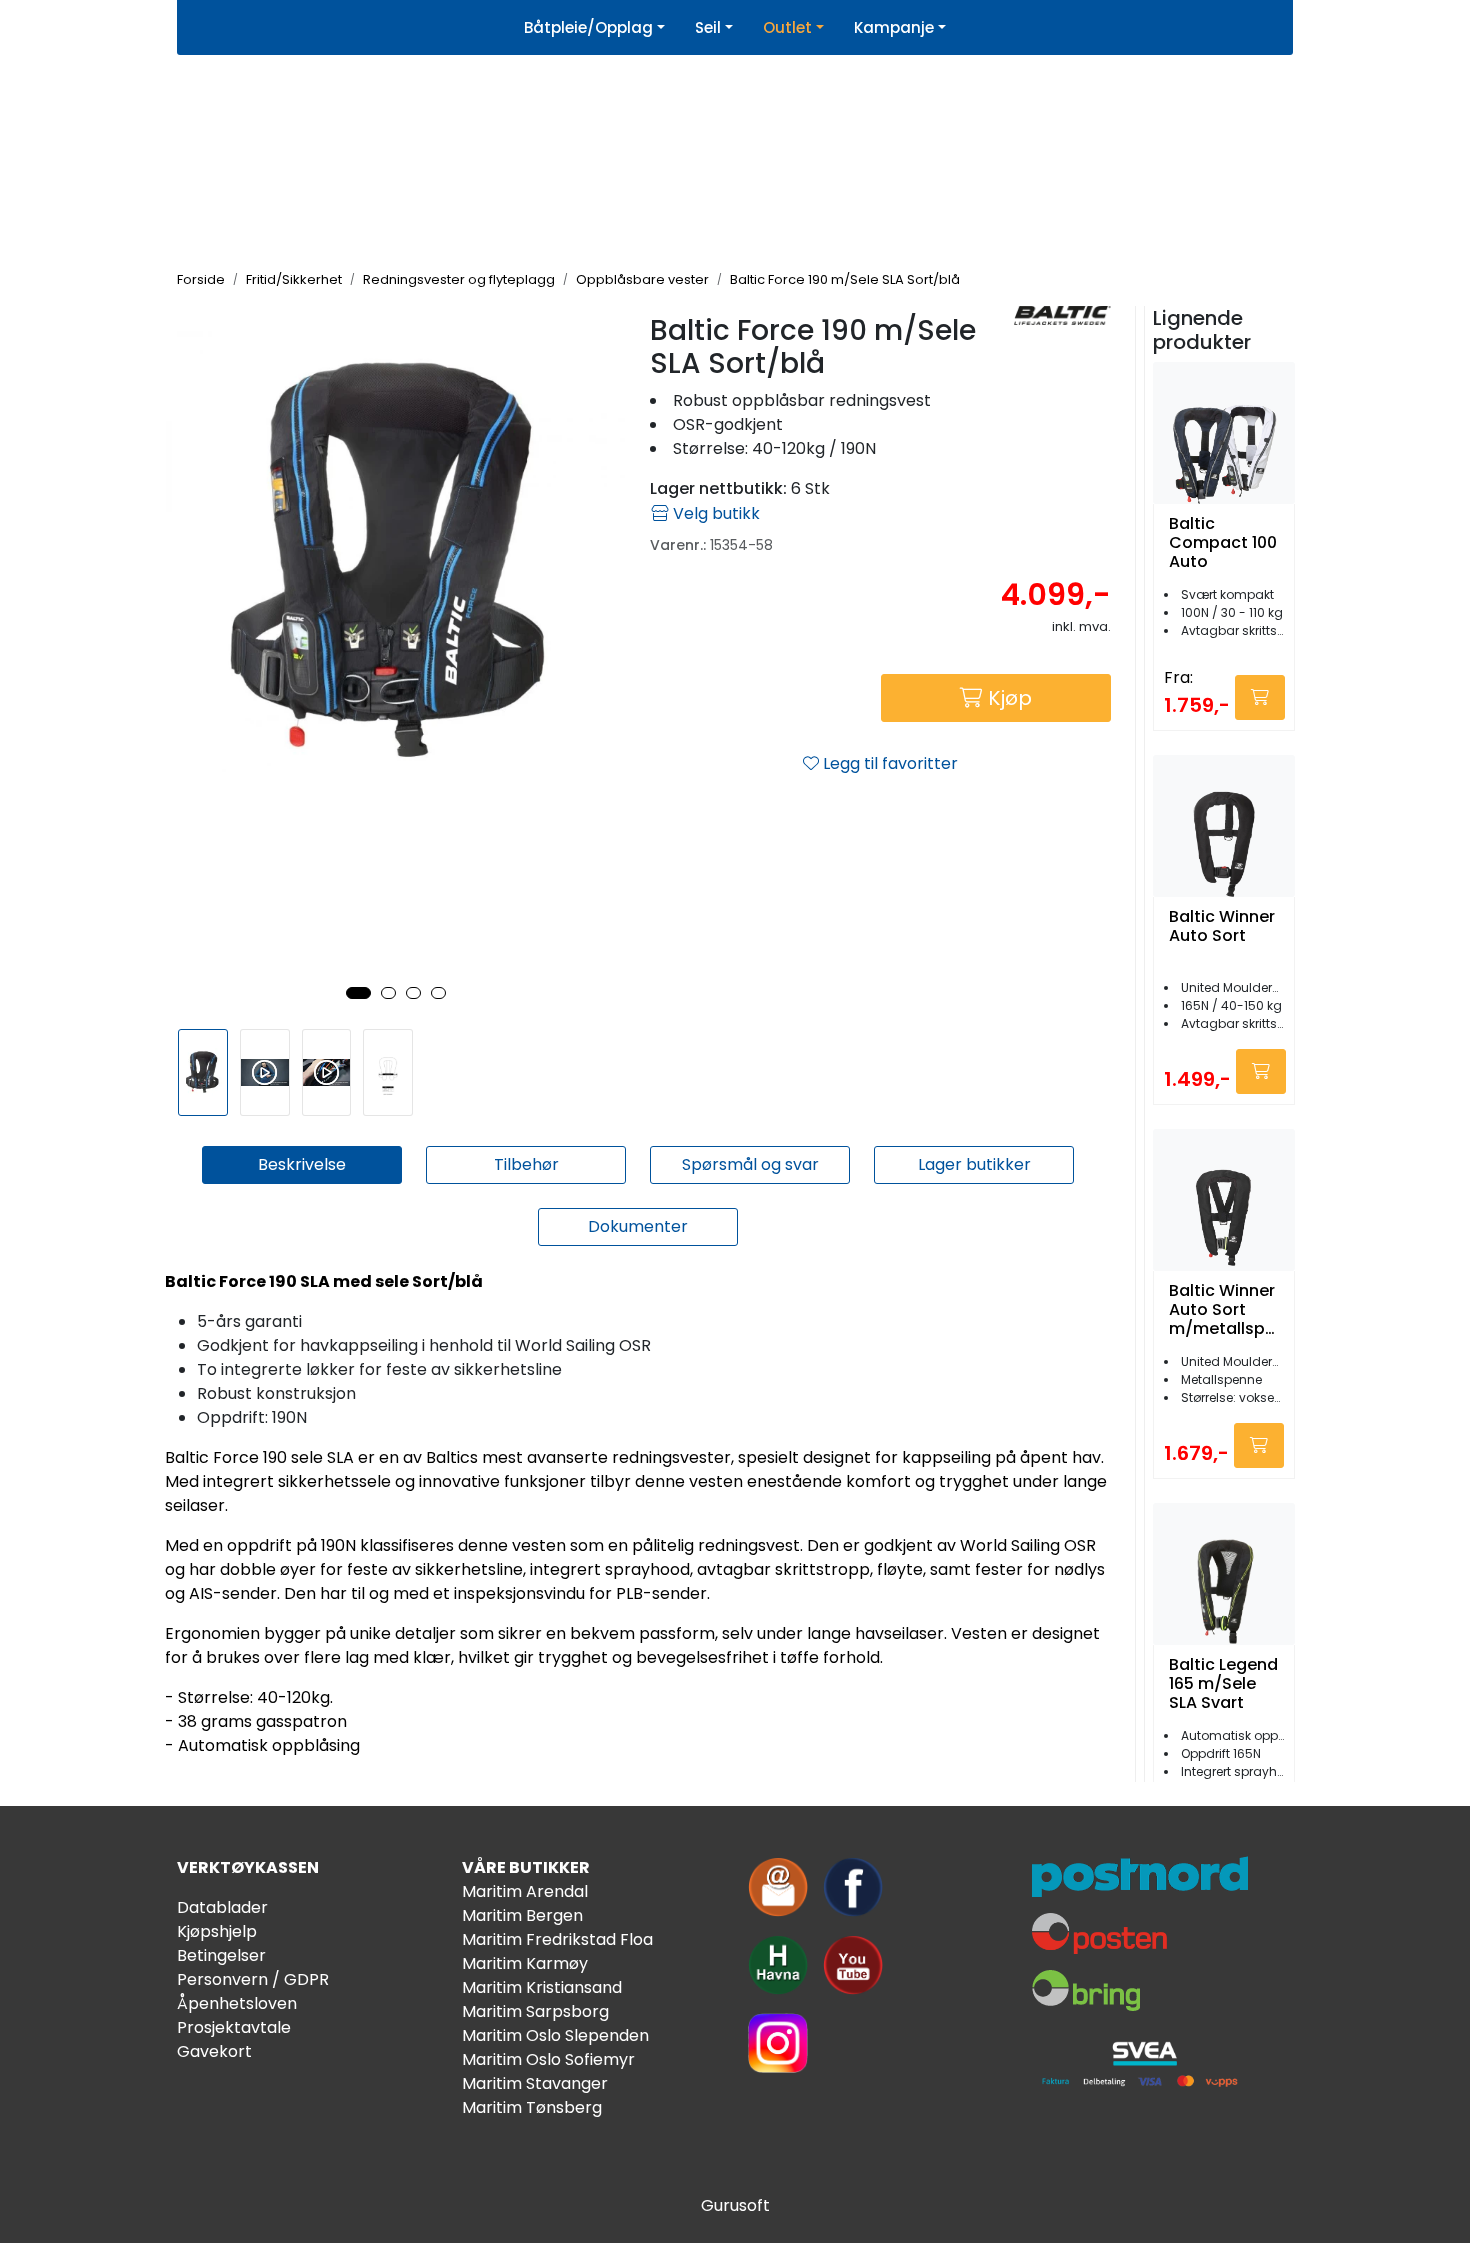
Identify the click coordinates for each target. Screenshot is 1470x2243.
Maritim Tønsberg (532, 2107)
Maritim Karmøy (525, 1963)
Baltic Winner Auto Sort (1222, 927)
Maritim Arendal (525, 1891)
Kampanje (894, 27)
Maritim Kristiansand (542, 1987)
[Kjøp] (1260, 697)
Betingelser (221, 1955)
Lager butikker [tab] (974, 1164)
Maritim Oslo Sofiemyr (548, 2059)
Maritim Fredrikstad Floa (557, 1939)
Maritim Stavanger (535, 2083)
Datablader (222, 1907)
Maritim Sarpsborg (535, 2011)
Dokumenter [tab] (638, 1226)
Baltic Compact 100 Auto (1223, 543)
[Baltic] (1062, 315)
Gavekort (214, 2051)
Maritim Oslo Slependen (555, 2035)
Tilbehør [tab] (526, 1164)
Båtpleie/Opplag (588, 27)
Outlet (787, 27)
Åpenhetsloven (237, 2003)
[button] (358, 993)
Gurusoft (735, 2205)
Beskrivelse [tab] (302, 1164)
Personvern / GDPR (253, 1979)
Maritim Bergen (522, 1915)
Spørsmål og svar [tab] (750, 1164)
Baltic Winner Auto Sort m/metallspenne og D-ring (1222, 1310)
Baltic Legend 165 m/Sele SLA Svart (1223, 1684)
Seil (708, 27)
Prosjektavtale (234, 2027)
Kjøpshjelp (217, 1931)
